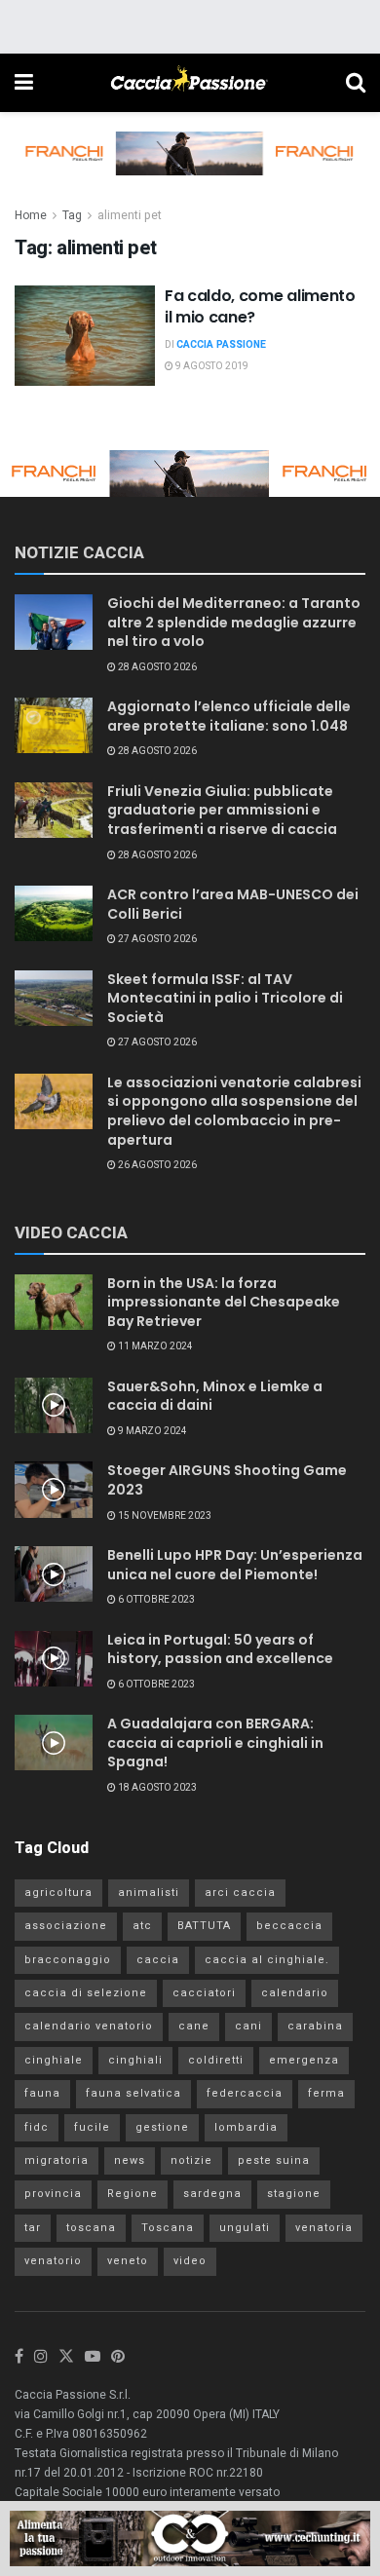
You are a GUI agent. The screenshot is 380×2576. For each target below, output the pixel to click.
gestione (162, 2127)
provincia (53, 2194)
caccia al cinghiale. (267, 1960)
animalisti (149, 1893)
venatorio (53, 2261)
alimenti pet (130, 215)
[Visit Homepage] (189, 83)
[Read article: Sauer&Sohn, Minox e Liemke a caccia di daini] (54, 1405)
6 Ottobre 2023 (155, 1600)
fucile (92, 2127)
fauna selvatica (133, 2093)
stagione (294, 2194)
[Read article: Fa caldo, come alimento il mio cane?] (85, 336)
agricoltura (58, 1893)
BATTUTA (204, 1926)
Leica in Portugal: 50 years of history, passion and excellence (220, 1649)
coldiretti (216, 2060)
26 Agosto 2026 (156, 1165)
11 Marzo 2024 (154, 1346)
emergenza (304, 2060)
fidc (37, 2127)
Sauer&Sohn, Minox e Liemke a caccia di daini (215, 1396)
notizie (191, 2160)
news (130, 2160)
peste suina (274, 2160)
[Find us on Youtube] (93, 2357)
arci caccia (240, 1893)
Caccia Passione (221, 345)
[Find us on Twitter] (66, 2357)
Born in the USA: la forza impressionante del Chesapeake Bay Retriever (224, 1302)
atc (142, 1926)
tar (33, 2228)
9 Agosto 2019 (211, 366)
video (190, 2261)
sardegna (212, 2194)
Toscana (168, 2228)
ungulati (245, 2228)
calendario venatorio (89, 2026)
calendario (295, 1993)
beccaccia (289, 1926)
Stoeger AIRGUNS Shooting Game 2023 (227, 1480)
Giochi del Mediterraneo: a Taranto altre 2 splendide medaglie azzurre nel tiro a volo (234, 622)
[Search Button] (356, 83)
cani (248, 2026)
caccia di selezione (86, 1993)
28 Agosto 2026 (156, 667)
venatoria (324, 2228)
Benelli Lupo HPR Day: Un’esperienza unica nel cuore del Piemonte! (235, 1565)
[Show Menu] (24, 83)
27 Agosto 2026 (156, 939)
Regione (133, 2194)
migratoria (57, 2160)
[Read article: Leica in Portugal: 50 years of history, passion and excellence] (54, 1659)
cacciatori (204, 1993)
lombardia (246, 2127)
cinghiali (135, 2060)
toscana (91, 2228)
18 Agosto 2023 (156, 1788)
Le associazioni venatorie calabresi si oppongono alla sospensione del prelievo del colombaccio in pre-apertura (234, 1111)
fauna (42, 2093)
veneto (128, 2261)
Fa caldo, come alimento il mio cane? (260, 306)
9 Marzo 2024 (152, 1431)
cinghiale (54, 2060)
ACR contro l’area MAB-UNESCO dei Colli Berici (233, 904)
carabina (315, 2026)
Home (31, 215)
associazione (66, 1926)
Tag (72, 215)
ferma (326, 2093)
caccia (158, 1960)
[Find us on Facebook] (19, 2357)
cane (194, 2026)
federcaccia (245, 2093)
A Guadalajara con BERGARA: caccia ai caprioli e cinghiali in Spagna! (215, 1743)
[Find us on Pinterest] (118, 2357)
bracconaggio (68, 1960)
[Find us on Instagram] (41, 2357)
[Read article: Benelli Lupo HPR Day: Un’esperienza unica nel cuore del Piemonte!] (54, 1574)
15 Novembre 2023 (164, 1516)
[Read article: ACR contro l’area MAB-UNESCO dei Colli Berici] (54, 913)
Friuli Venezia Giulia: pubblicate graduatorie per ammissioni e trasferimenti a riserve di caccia (222, 810)
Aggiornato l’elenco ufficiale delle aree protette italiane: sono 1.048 (229, 716)
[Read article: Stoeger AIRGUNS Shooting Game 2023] (54, 1489)
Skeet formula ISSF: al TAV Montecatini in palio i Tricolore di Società (225, 998)
